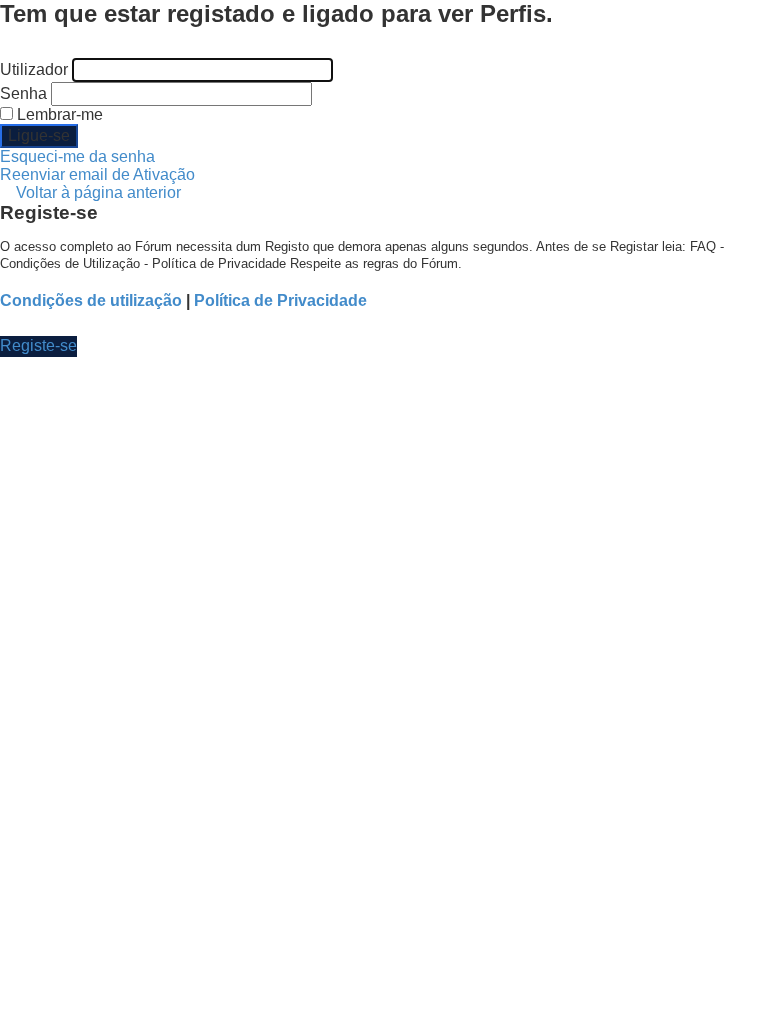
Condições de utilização (91, 300)
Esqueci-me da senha (77, 156)
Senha (23, 93)
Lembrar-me (58, 114)
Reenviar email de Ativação (97, 174)
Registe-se (38, 345)
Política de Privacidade (280, 300)
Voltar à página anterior (98, 192)
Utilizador (34, 69)
